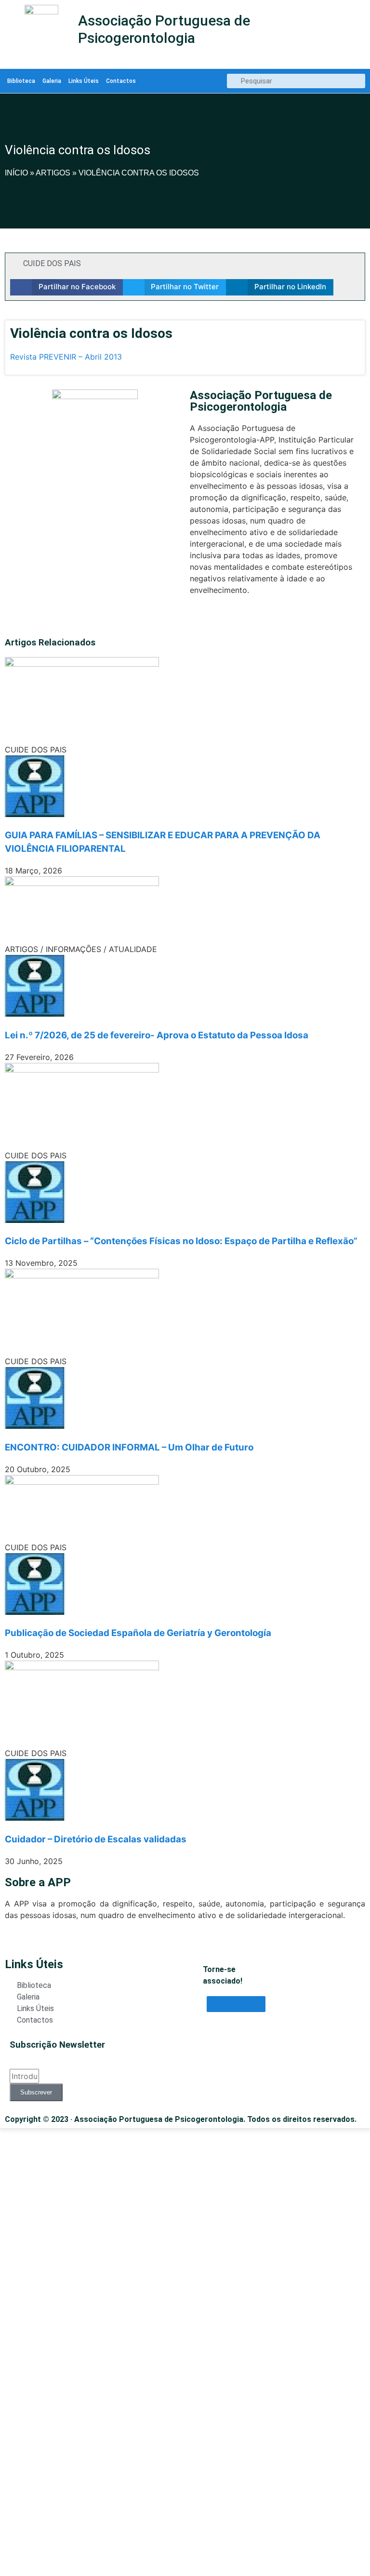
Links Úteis (84, 81)
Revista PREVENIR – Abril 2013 (66, 357)
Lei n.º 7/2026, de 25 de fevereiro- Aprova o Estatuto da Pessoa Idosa (157, 1035)
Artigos (53, 173)
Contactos (121, 81)
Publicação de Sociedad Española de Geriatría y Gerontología (138, 1633)
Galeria (52, 81)
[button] (66, 287)
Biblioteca (21, 81)
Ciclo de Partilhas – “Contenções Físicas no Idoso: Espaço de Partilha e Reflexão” (181, 1241)
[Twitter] (195, 618)
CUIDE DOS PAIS (52, 263)
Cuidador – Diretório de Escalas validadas (96, 1839)
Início (16, 173)
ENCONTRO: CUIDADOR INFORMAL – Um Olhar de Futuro (129, 1447)
